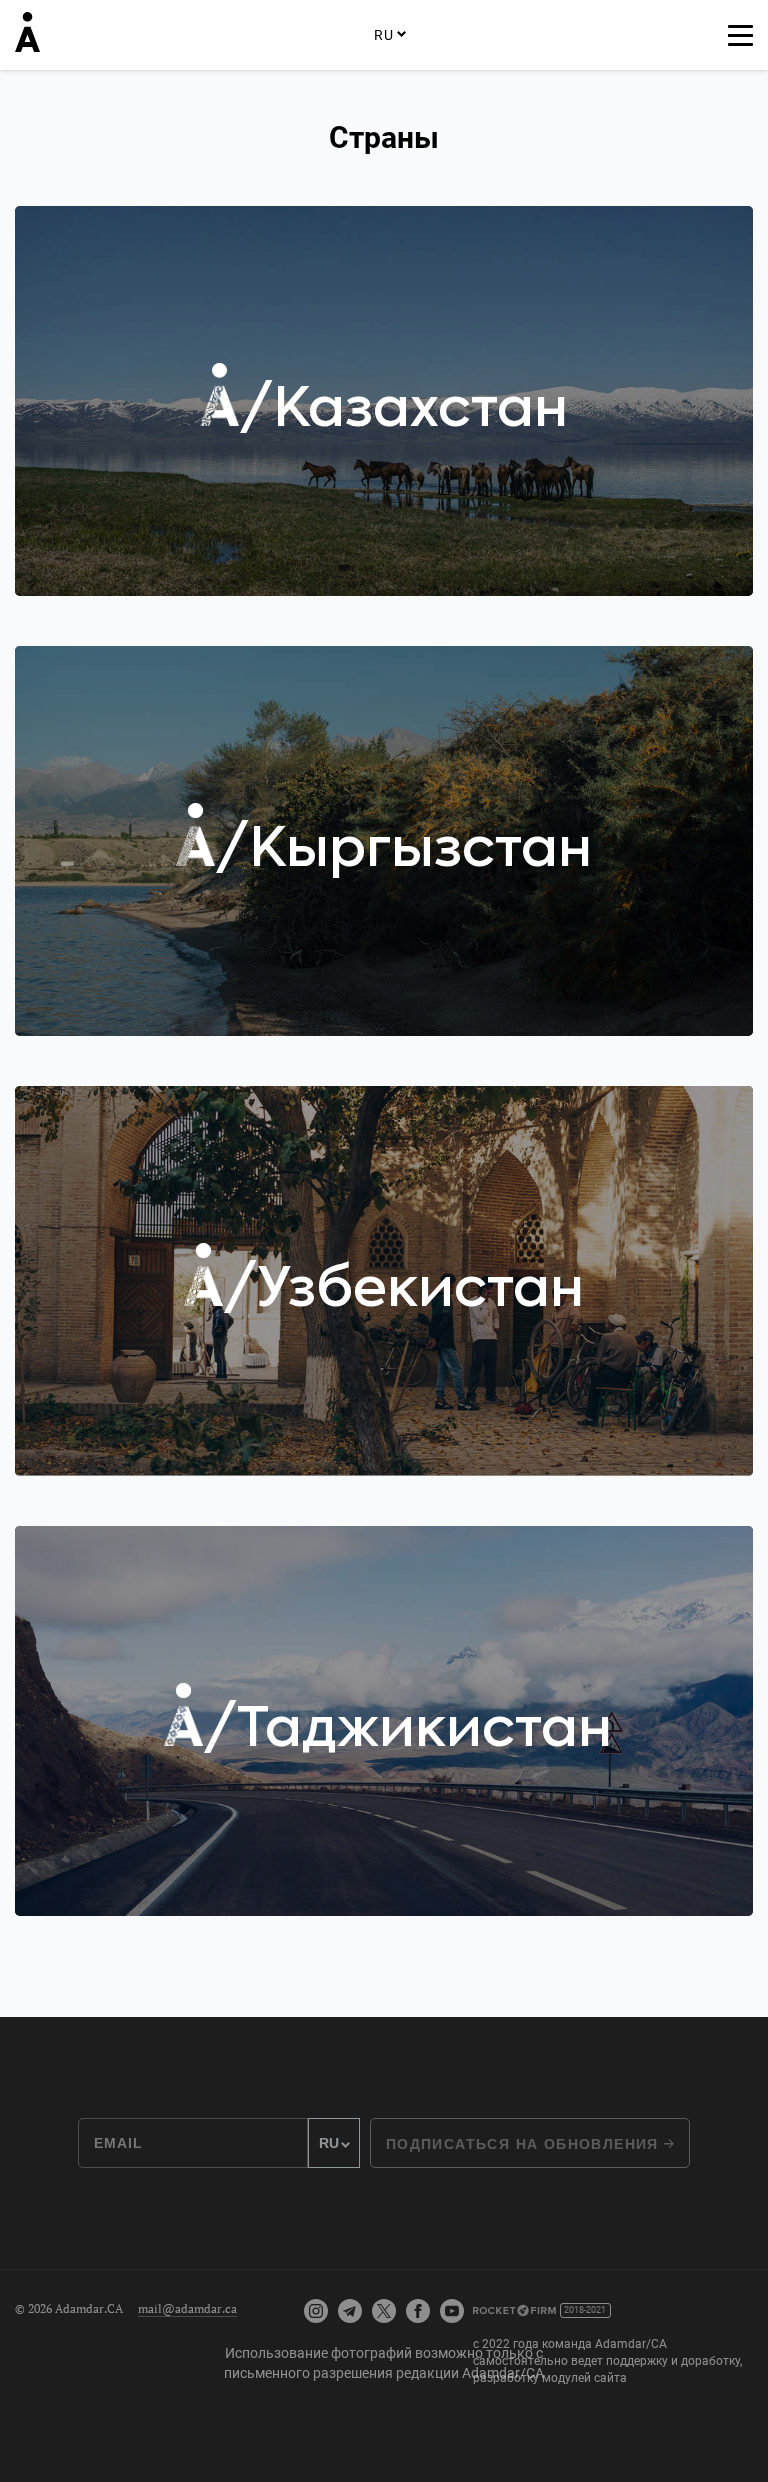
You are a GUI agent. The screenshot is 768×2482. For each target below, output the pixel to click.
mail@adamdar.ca (187, 2308)
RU (383, 35)
